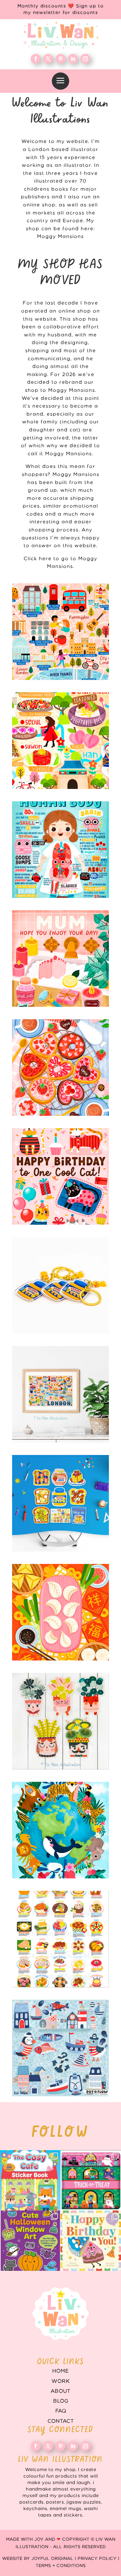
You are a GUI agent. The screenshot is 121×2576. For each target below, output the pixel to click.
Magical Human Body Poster (60, 850)
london (60, 1394)
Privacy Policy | (98, 2559)
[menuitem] (60, 81)
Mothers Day (60, 959)
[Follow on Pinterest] (60, 59)
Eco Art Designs (60, 1830)
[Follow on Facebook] (36, 59)
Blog (61, 2401)
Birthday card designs (60, 1176)
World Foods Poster (60, 1939)
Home (60, 2371)
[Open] (30, 2180)
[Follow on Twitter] (48, 59)
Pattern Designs (60, 2048)
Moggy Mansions (60, 237)
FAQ (61, 2411)
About (60, 2391)
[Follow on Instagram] (85, 59)
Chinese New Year (60, 1612)
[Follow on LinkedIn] (73, 59)
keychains (60, 1285)
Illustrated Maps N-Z (60, 741)
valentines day (60, 1067)
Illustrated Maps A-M (60, 632)
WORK (61, 2381)
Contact (61, 2421)
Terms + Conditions (61, 2566)
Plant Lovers (60, 1721)
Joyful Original (52, 2559)
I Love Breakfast (60, 1503)
